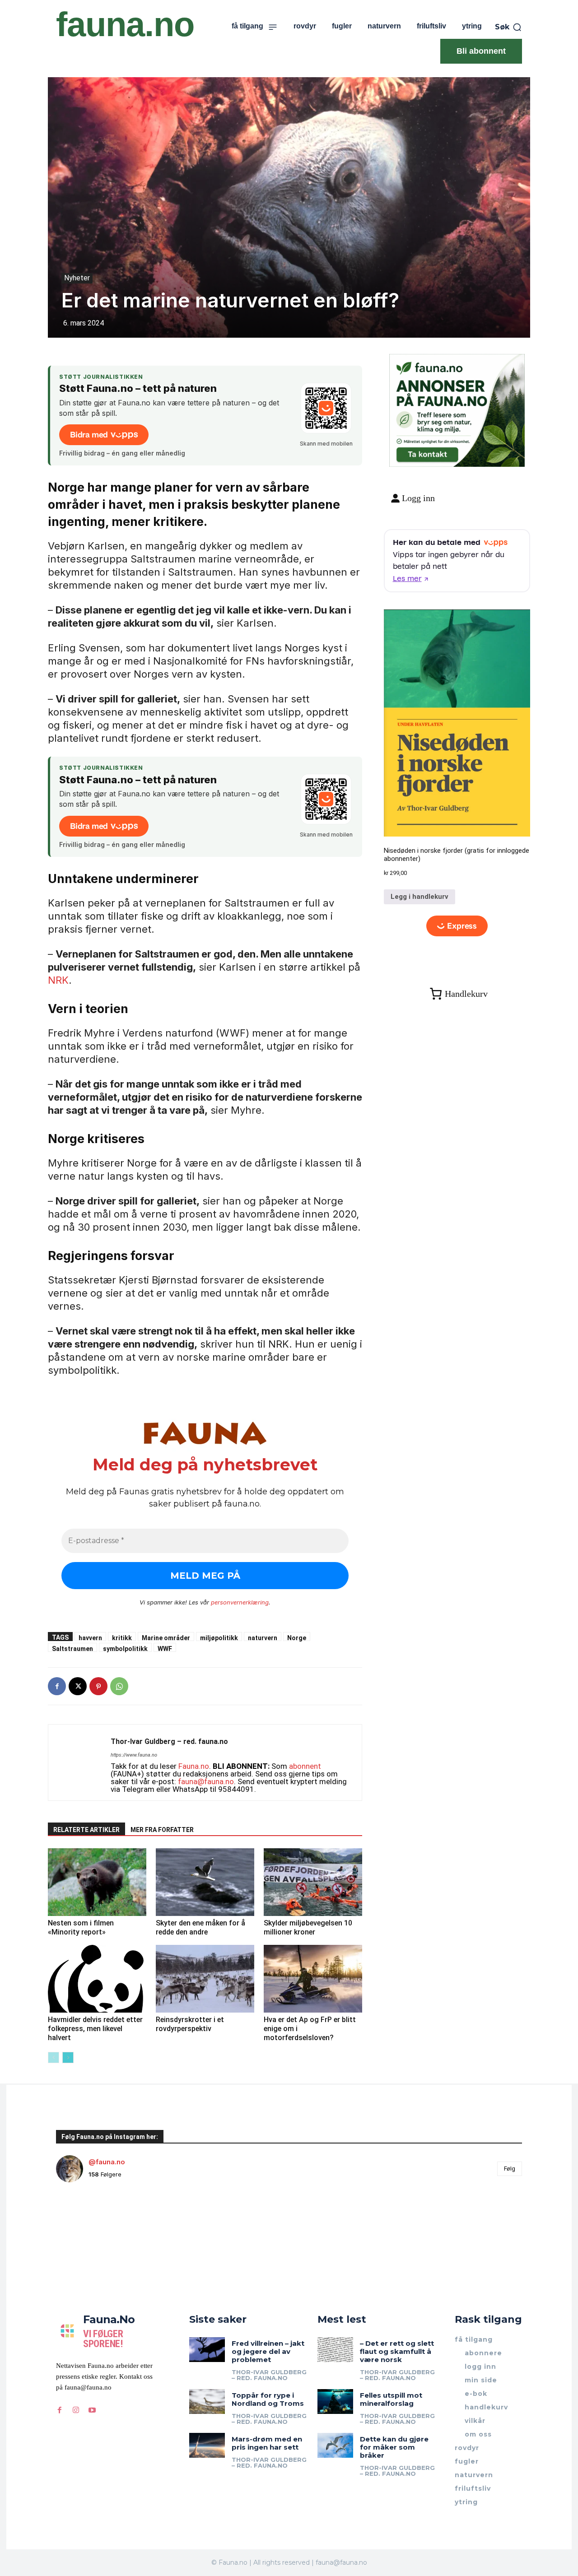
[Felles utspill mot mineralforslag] (335, 2402)
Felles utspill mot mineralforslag (391, 2399)
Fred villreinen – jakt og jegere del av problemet (268, 2351)
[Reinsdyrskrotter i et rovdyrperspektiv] (205, 1979)
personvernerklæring (240, 1602)
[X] (78, 1686)
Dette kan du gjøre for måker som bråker (394, 2447)
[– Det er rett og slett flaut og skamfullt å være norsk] (335, 2350)
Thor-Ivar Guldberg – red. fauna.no (169, 1741)
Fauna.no (194, 1766)
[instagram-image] (95, 2228)
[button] (508, 27)
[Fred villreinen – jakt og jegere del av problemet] (207, 2350)
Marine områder (166, 1638)
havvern (90, 1638)
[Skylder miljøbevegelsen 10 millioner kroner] (313, 1882)
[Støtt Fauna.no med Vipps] (326, 408)
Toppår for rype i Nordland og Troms (268, 2399)
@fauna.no (107, 2162)
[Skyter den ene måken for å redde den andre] (205, 1882)
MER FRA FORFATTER (162, 1830)
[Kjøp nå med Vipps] (457, 926)
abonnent (305, 1766)
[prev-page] (54, 2058)
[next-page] (68, 2058)
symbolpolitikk (125, 1648)
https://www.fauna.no (134, 1755)
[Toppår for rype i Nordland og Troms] (207, 2402)
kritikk (122, 1638)
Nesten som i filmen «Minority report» (81, 1927)
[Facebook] (57, 1686)
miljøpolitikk (219, 1638)
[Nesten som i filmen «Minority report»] (97, 1882)
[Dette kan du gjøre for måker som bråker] (335, 2445)
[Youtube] (92, 2410)
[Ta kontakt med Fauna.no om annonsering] (427, 453)
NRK (58, 980)
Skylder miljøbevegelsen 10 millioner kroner (308, 1927)
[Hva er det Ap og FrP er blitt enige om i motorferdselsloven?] (313, 1979)
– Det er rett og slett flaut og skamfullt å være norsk (397, 2351)
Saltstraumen (72, 1648)
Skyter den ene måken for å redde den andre (200, 1927)
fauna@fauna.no (206, 1781)
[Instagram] (76, 2410)
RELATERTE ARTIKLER (86, 1830)
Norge (297, 1638)
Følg (510, 2168)
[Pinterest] (98, 1686)
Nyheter (77, 278)
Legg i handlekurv (420, 897)
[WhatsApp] (119, 1686)
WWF (165, 1648)
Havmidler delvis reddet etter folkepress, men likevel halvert (95, 2029)
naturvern (263, 1638)
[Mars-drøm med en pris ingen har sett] (207, 2445)
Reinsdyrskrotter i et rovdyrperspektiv (190, 2024)
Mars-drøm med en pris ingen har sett (267, 2443)
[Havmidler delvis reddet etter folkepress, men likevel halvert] (97, 1979)
